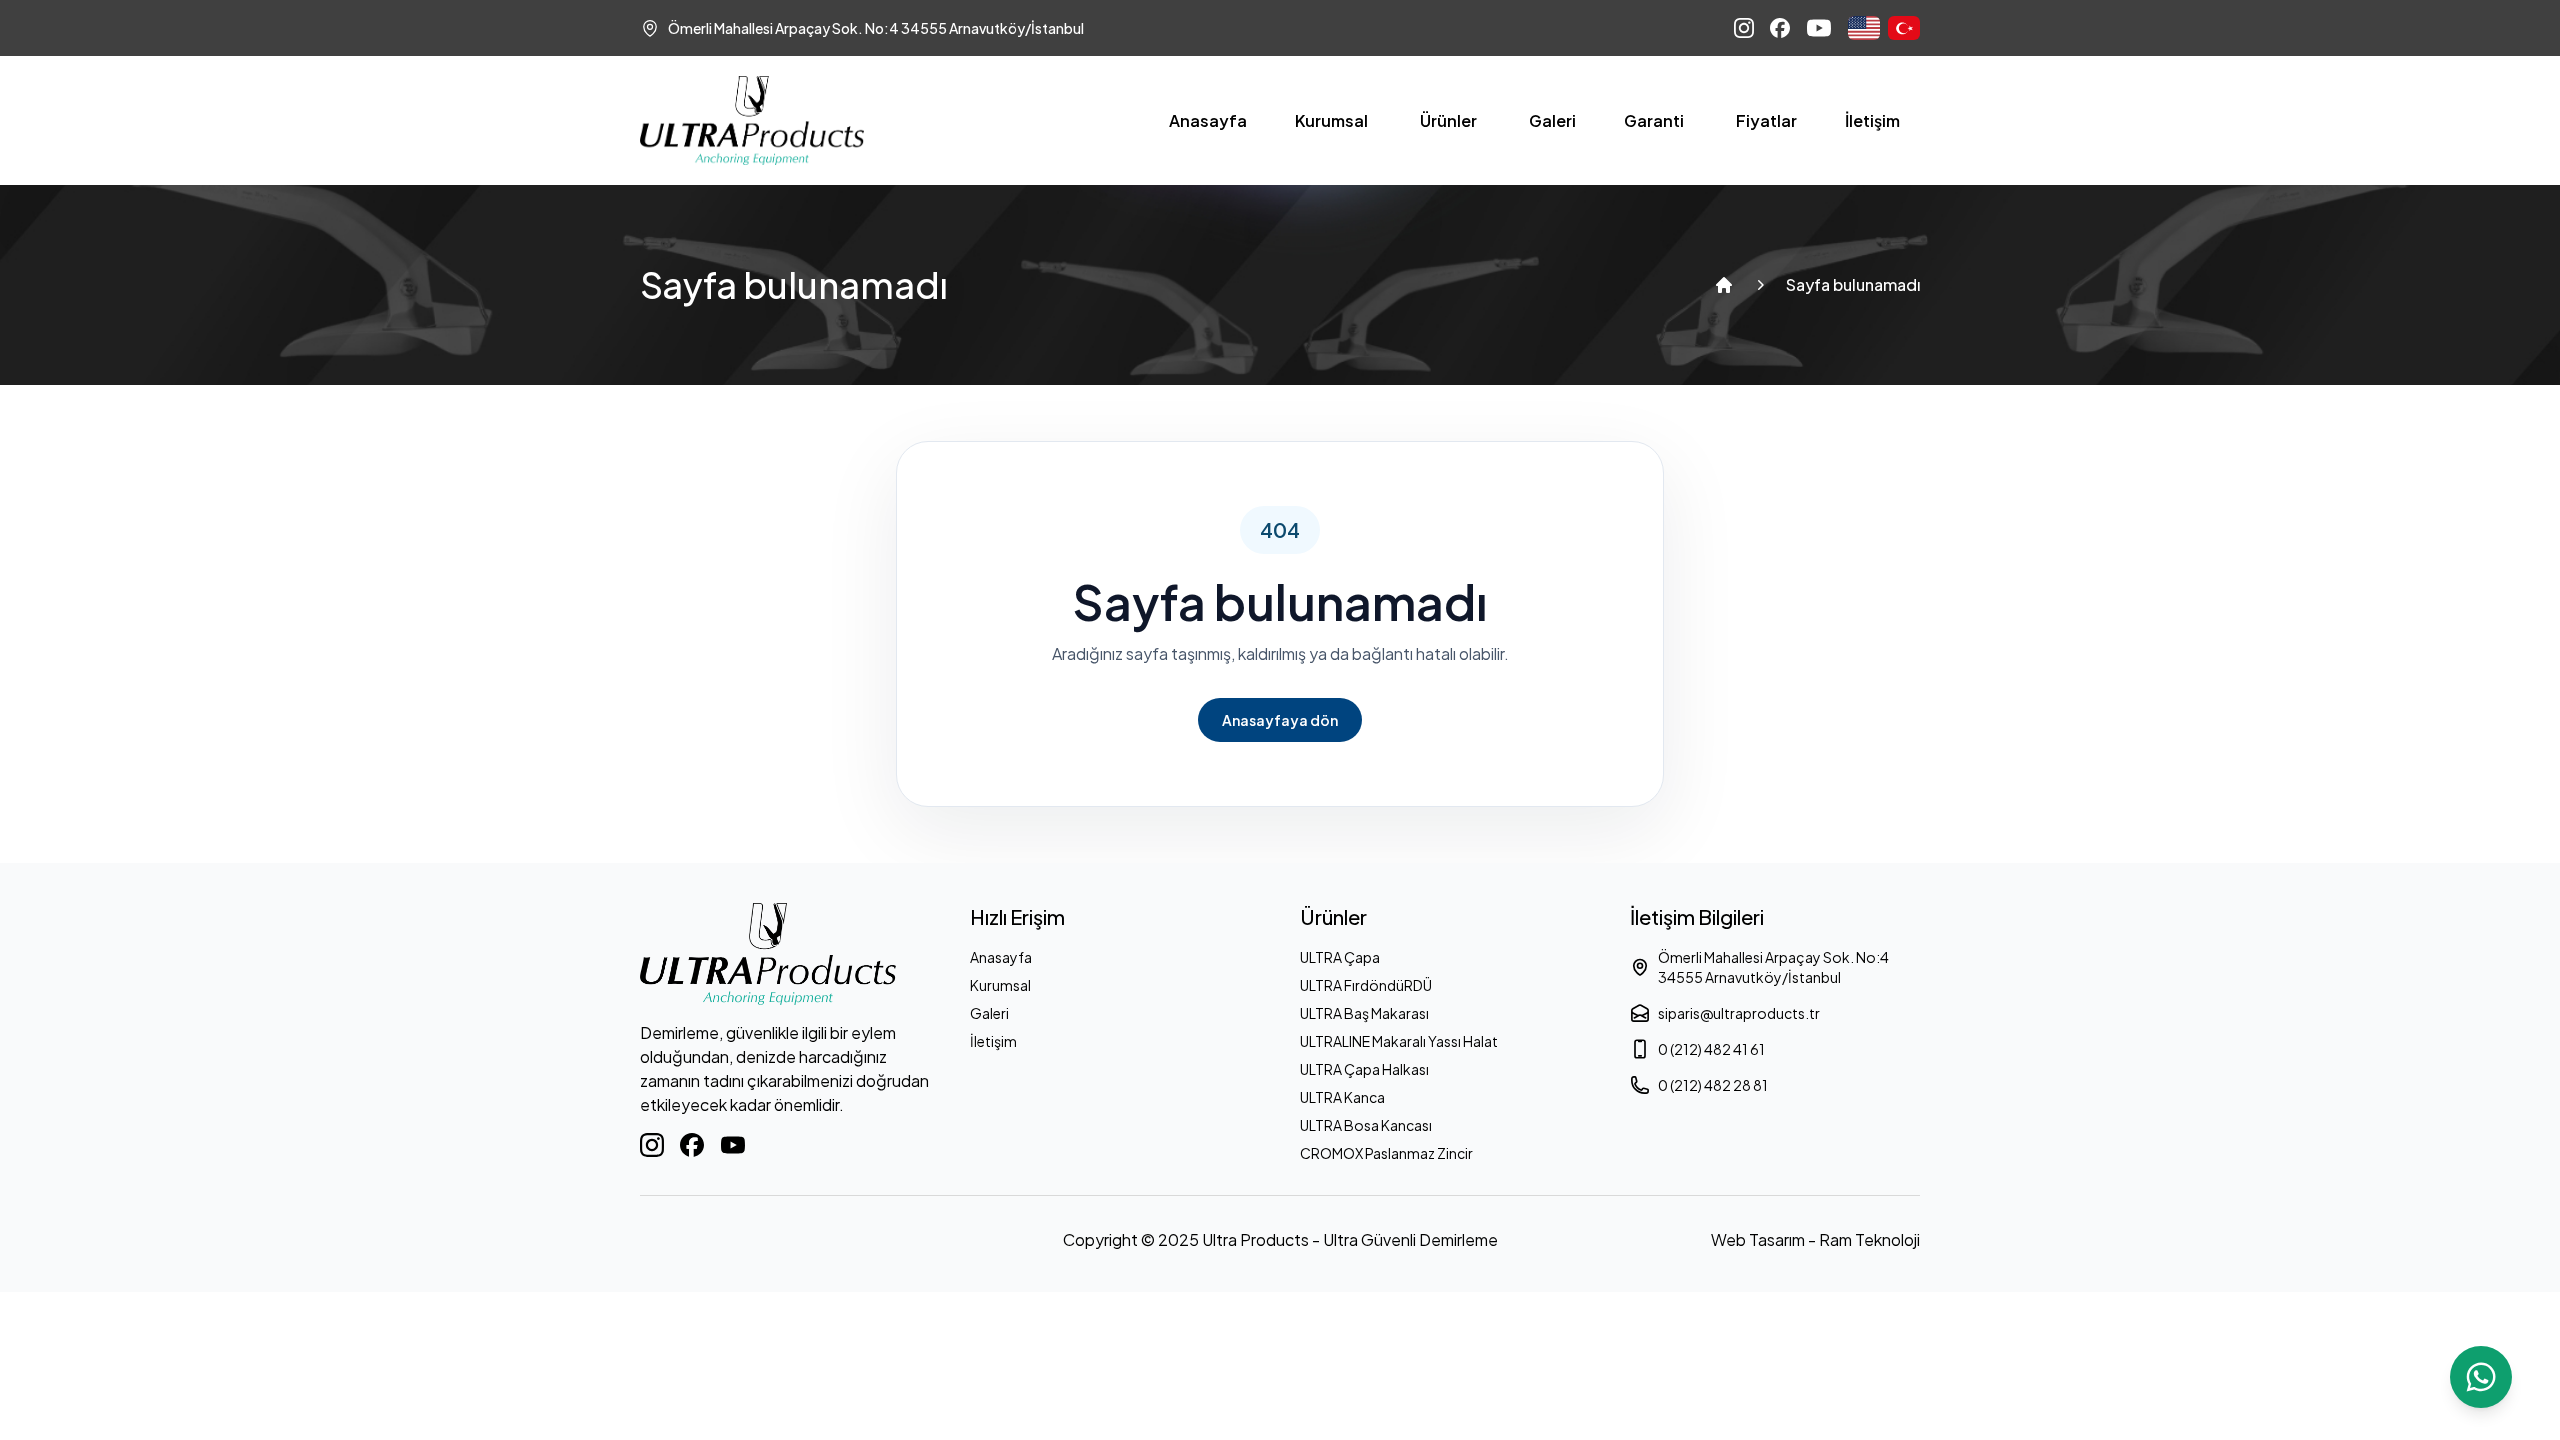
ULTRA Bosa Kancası (1366, 1125)
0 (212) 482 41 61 (1711, 1049)
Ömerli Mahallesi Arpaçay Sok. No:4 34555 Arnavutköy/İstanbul (1773, 967)
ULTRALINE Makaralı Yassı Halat (1399, 1041)
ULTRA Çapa (1340, 957)
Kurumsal (1331, 120)
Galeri (1552, 120)
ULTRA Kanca (1342, 1097)
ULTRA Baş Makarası (1364, 1013)
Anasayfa (1208, 120)
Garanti (1654, 120)
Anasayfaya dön (1280, 720)
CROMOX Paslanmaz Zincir (1386, 1153)
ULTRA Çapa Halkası (1364, 1069)
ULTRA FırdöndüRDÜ (1366, 985)
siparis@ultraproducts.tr (1739, 1013)
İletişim (1872, 120)
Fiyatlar (1766, 120)
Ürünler (1448, 120)
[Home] (1724, 285)
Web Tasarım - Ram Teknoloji (1815, 1239)
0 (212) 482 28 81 (1713, 1085)
